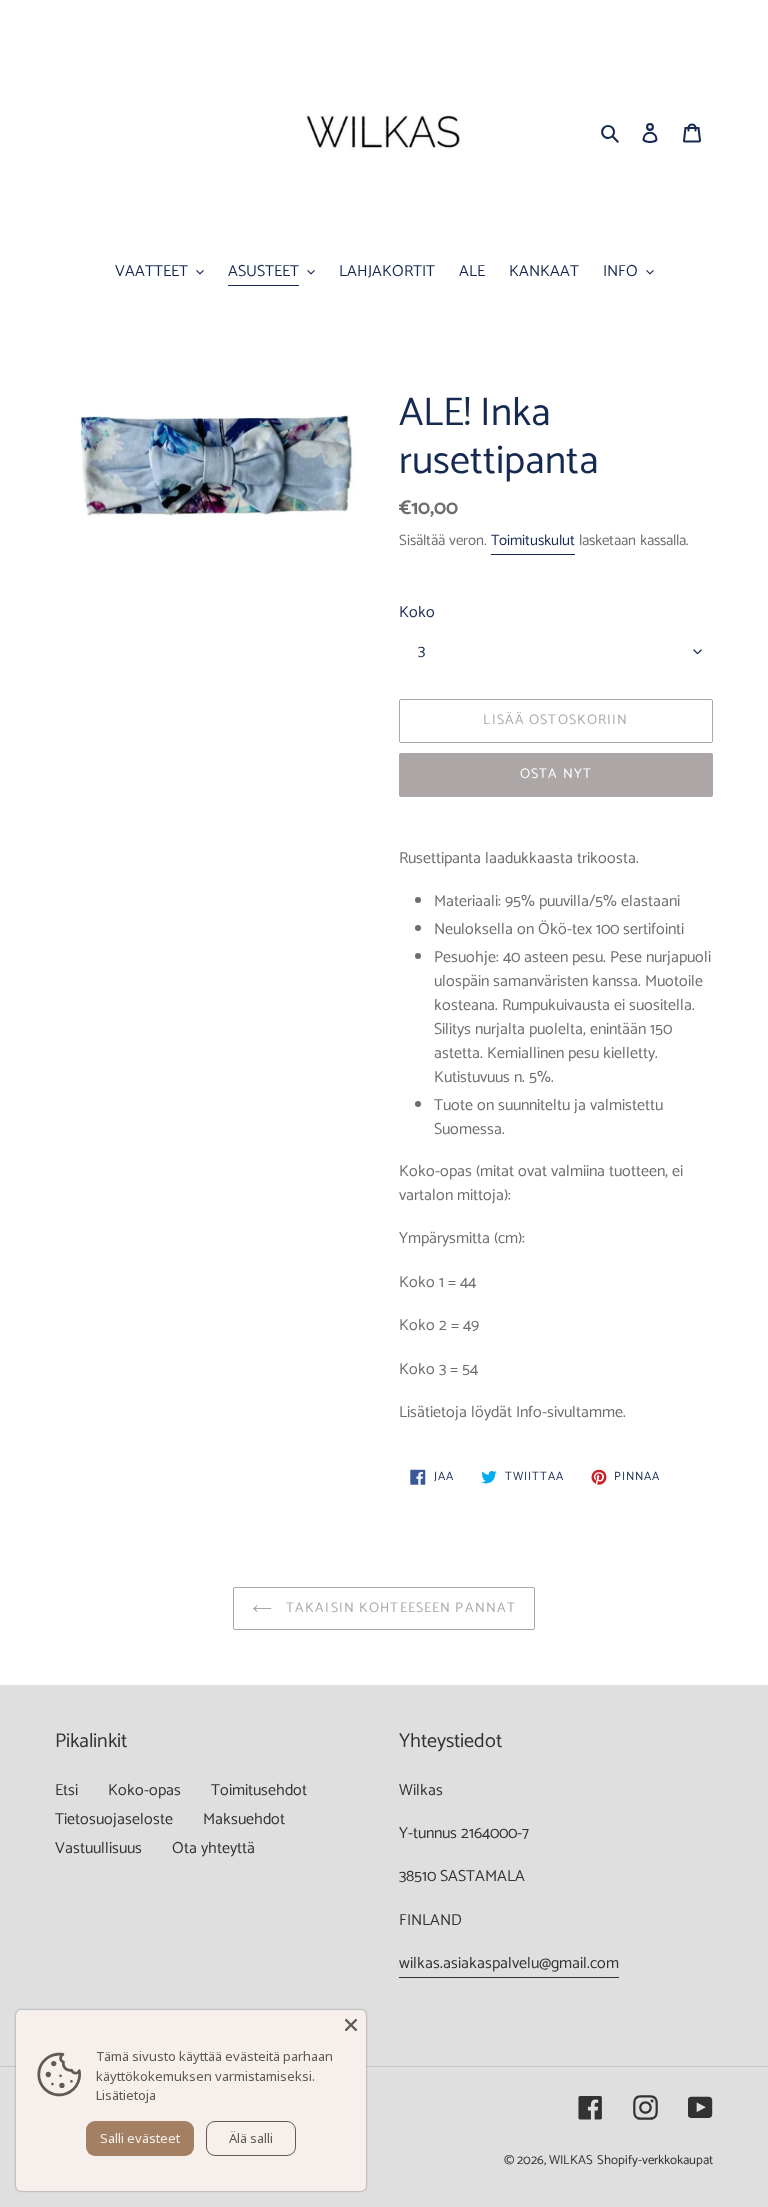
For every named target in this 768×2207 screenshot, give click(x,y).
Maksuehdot (244, 1819)
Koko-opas (144, 1790)
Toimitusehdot (259, 1790)
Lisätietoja (126, 2095)
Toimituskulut (533, 540)
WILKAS (571, 2160)
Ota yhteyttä (213, 1848)
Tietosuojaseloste (114, 1819)
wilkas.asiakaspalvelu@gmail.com (509, 1963)
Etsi (66, 1790)
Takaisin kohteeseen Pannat (399, 1608)
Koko (417, 613)
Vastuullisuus (98, 1848)
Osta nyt (556, 774)
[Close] (351, 2025)
